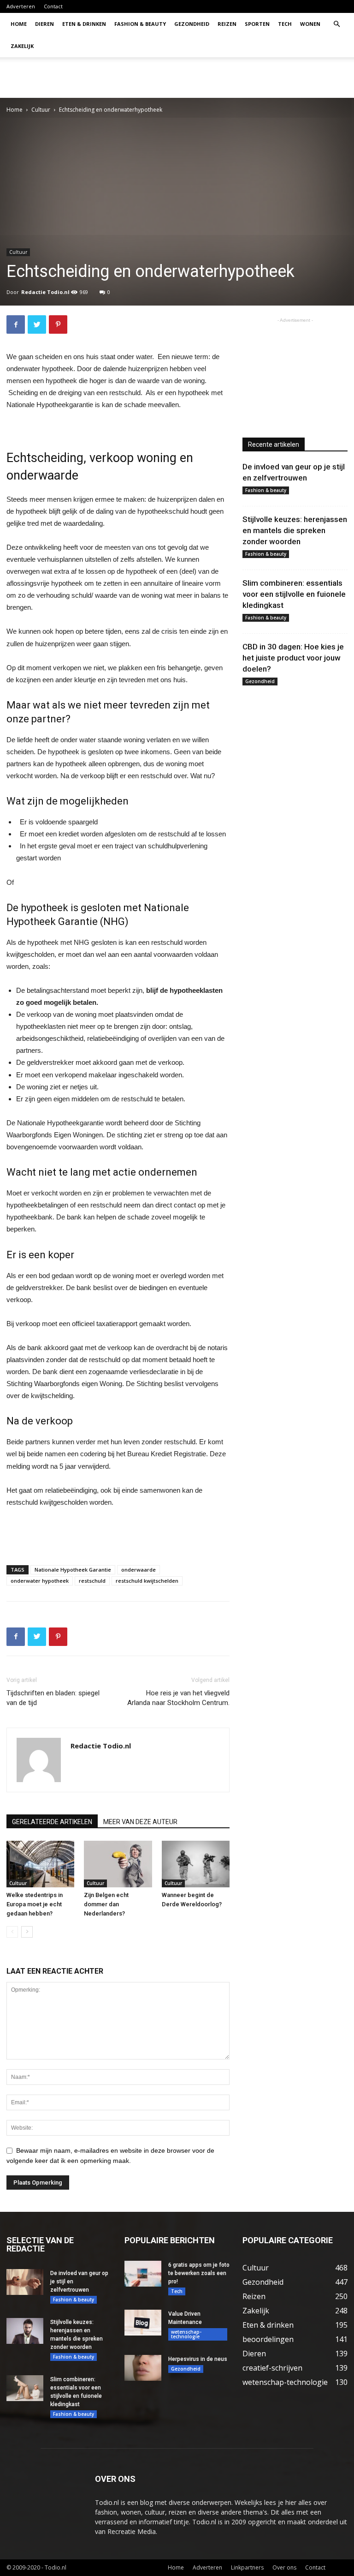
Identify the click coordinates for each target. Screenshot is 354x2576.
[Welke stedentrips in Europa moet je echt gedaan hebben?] (40, 1864)
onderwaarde (139, 1570)
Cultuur (41, 110)
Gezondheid (192, 24)
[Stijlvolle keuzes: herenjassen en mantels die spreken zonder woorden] (25, 2331)
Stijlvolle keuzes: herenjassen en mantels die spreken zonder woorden (295, 530)
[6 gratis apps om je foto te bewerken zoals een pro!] (143, 2274)
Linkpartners (247, 2567)
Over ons (284, 2567)
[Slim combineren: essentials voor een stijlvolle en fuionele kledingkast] (25, 2388)
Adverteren (21, 6)
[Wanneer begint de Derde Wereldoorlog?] (196, 1864)
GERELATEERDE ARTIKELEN (52, 1822)
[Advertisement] (239, 78)
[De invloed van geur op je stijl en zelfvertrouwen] (25, 2282)
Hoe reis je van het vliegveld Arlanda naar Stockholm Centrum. (178, 1698)
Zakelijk (22, 46)
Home (19, 24)
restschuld (92, 1581)
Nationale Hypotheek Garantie (73, 1570)
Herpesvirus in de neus (198, 2359)
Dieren (44, 24)
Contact (53, 6)
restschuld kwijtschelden (147, 1581)
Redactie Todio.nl (45, 292)
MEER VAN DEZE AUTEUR (140, 1822)
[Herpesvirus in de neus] (143, 2368)
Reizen (227, 24)
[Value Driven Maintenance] (143, 2323)
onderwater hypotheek (40, 1581)
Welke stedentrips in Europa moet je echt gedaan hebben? (35, 1904)
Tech (285, 24)
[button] (336, 24)
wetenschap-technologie (186, 2334)
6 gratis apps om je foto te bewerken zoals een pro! (199, 2273)
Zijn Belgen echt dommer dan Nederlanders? (106, 1904)
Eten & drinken (84, 24)
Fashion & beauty (140, 24)
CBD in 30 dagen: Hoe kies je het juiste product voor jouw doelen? (293, 658)
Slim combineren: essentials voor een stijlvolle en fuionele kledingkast (294, 594)
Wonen (310, 24)
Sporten (257, 24)
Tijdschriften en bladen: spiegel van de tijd (53, 1698)
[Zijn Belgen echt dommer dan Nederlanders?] (118, 1864)
